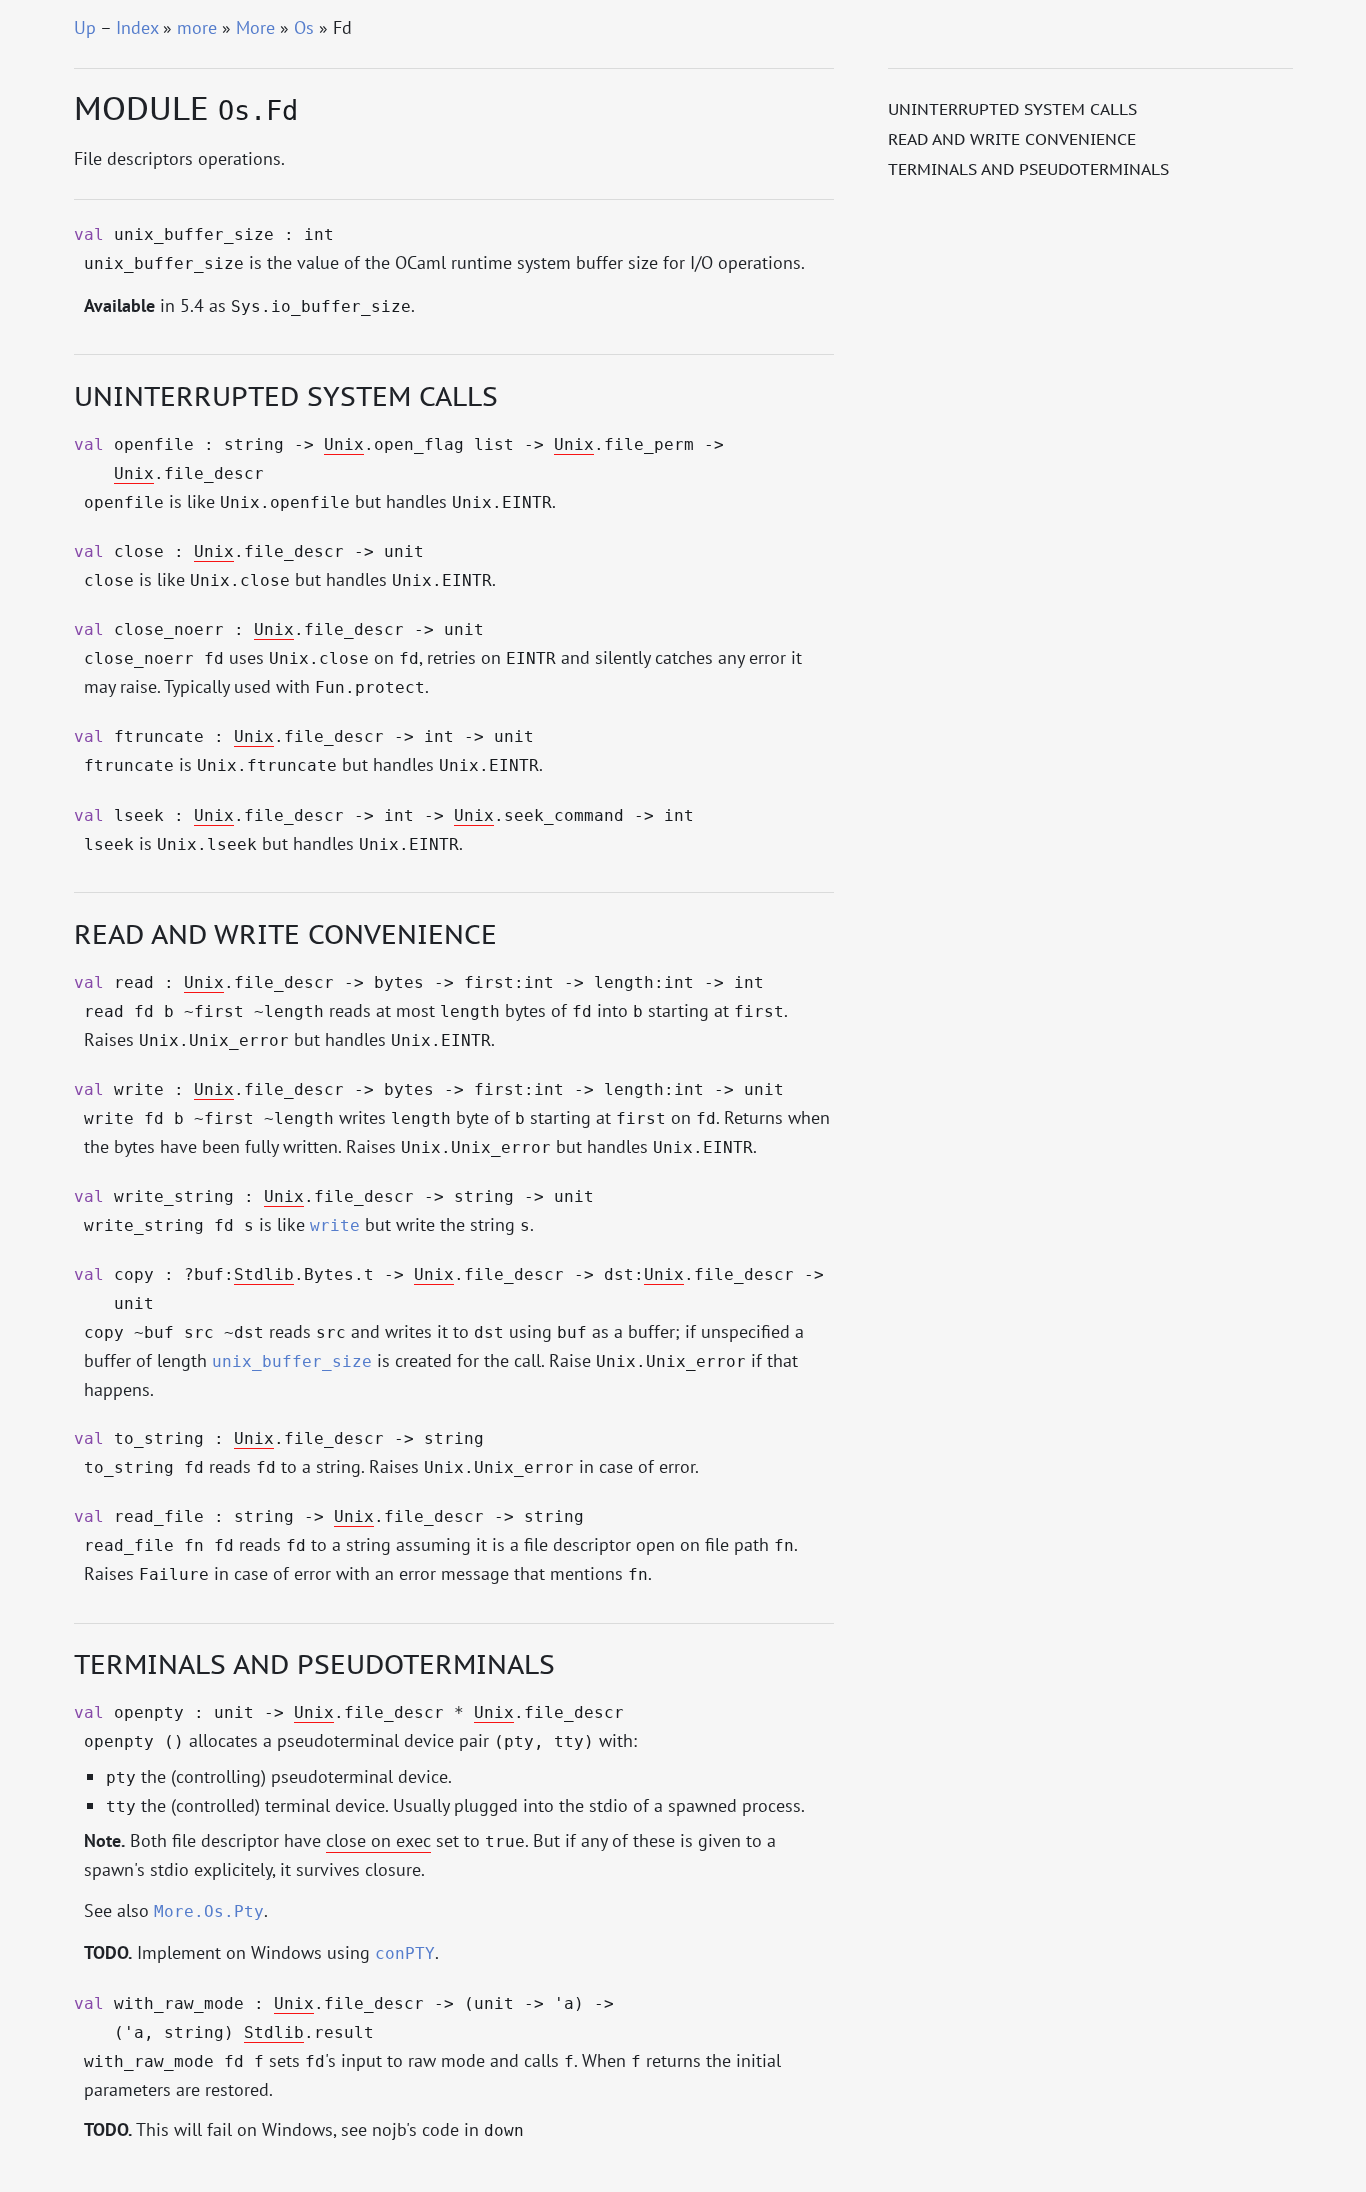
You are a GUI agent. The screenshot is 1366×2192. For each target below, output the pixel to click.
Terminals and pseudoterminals (1028, 169)
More (255, 27)
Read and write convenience (1012, 139)
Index (137, 27)
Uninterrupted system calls (1012, 109)
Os (304, 27)
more (197, 27)
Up (85, 27)
